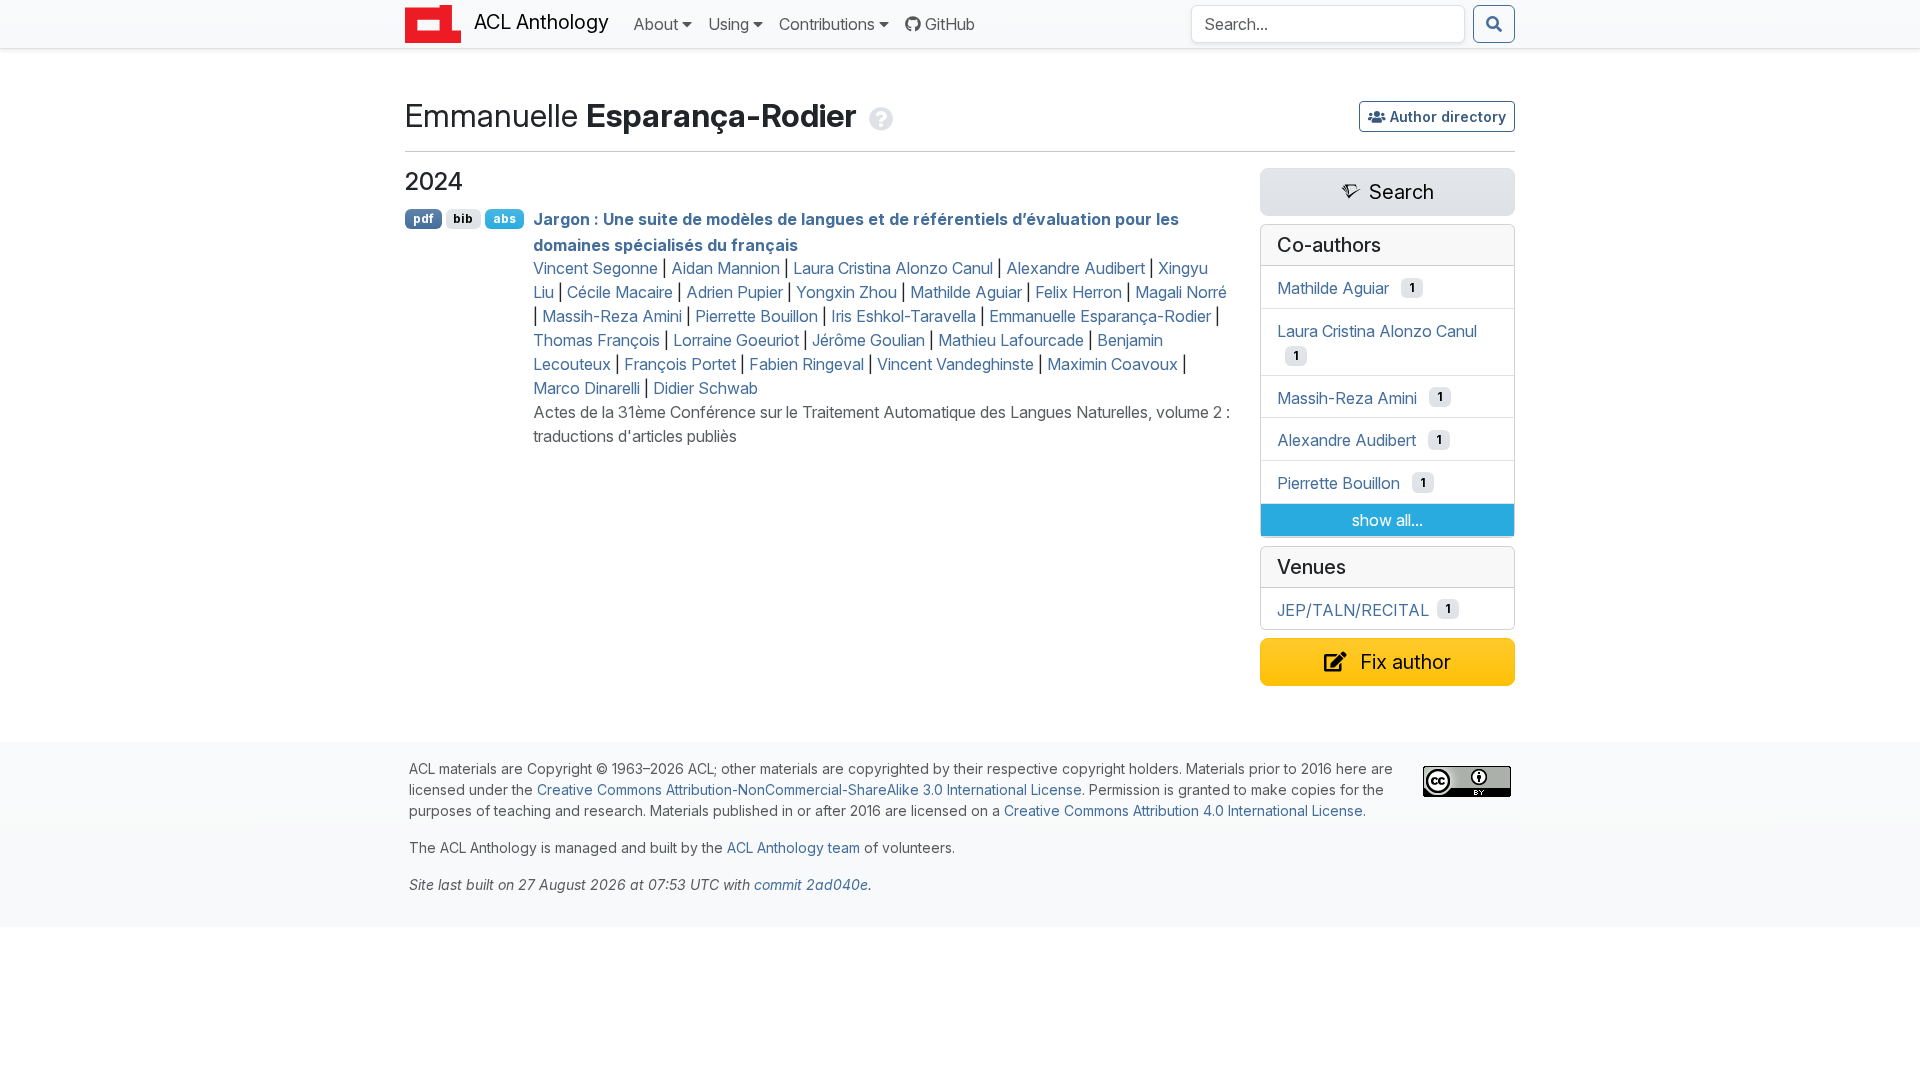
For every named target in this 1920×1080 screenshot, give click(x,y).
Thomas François (596, 340)
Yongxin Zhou (846, 292)
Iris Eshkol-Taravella (903, 316)
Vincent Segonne (595, 268)
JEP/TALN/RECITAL (1353, 609)
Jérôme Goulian (868, 340)
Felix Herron (1078, 292)
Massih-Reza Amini (612, 316)
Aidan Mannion (725, 268)
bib (463, 218)
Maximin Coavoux (1112, 364)
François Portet (680, 364)
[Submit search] (1494, 24)
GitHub (950, 24)
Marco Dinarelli (586, 388)
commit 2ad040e (811, 884)
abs (504, 218)
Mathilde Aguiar (966, 292)
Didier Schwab (705, 388)
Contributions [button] (827, 24)
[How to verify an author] (879, 115)
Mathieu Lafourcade (1011, 340)
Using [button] (728, 24)
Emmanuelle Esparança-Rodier (1100, 316)
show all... (1387, 520)
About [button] (655, 24)
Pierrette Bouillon (756, 316)
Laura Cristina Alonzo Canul (893, 268)
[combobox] (1328, 24)
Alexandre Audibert (1075, 268)
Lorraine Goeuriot (736, 340)
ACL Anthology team (793, 847)
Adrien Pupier (734, 292)
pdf (423, 218)
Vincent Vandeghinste (955, 364)
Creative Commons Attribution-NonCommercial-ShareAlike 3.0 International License (809, 789)
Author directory (1448, 116)
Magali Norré (1181, 292)
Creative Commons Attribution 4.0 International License (1183, 810)
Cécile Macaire (620, 292)
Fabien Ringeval (806, 364)
